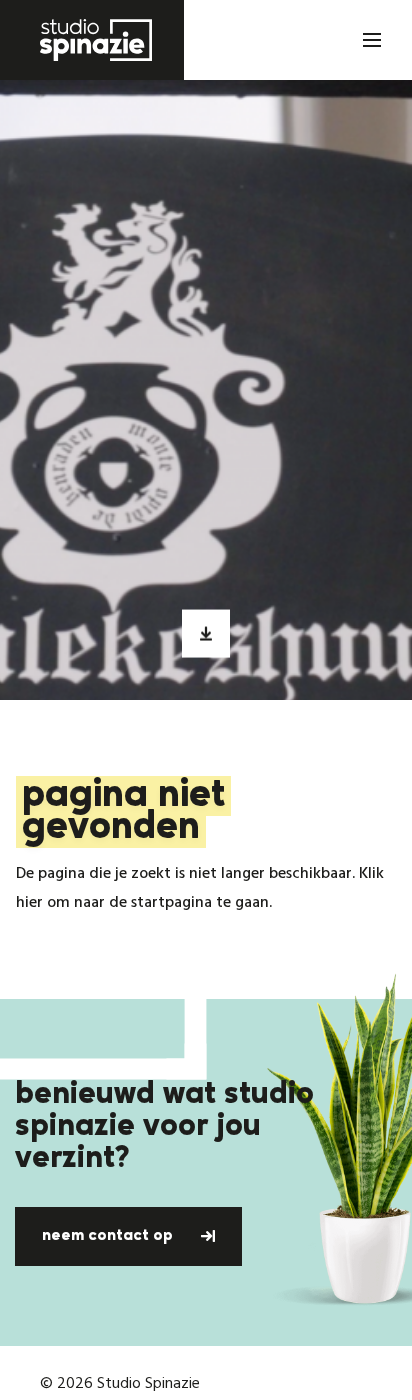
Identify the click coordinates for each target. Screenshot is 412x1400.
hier (29, 903)
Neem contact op (109, 1236)
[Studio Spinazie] (92, 40)
